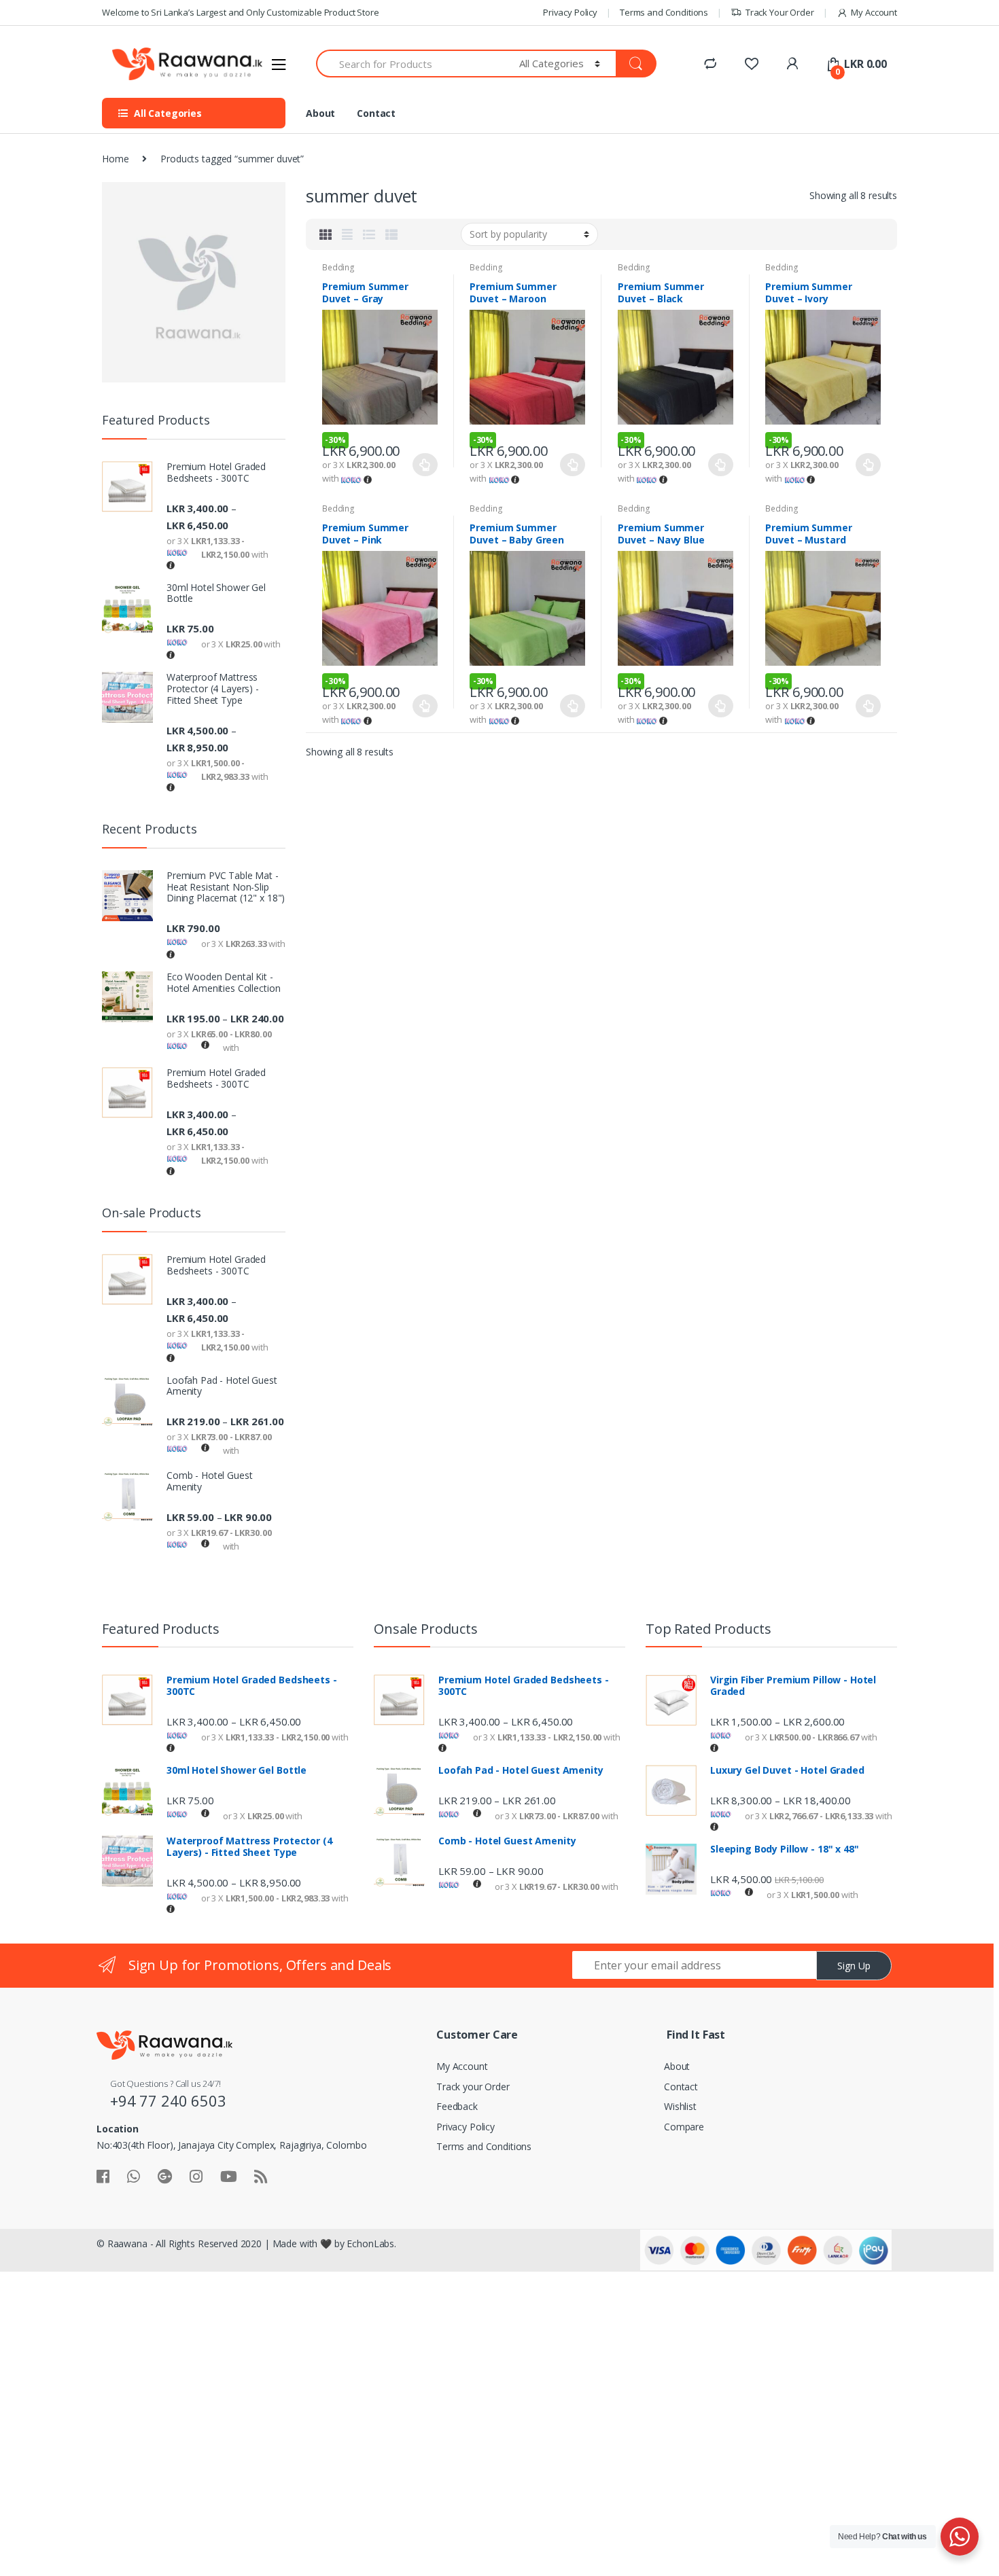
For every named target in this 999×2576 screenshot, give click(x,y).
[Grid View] (326, 234)
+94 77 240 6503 (168, 2100)
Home (115, 159)
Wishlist (680, 2106)
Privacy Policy (570, 12)
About (320, 113)
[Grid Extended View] (347, 234)
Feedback (457, 2106)
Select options (425, 465)
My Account (874, 12)
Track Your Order (780, 12)
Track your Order (473, 2087)
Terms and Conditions (664, 12)
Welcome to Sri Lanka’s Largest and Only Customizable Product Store (241, 12)
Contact (376, 113)
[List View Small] (391, 234)
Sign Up (854, 1966)
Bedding (338, 267)
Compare (684, 2127)
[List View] (369, 234)
